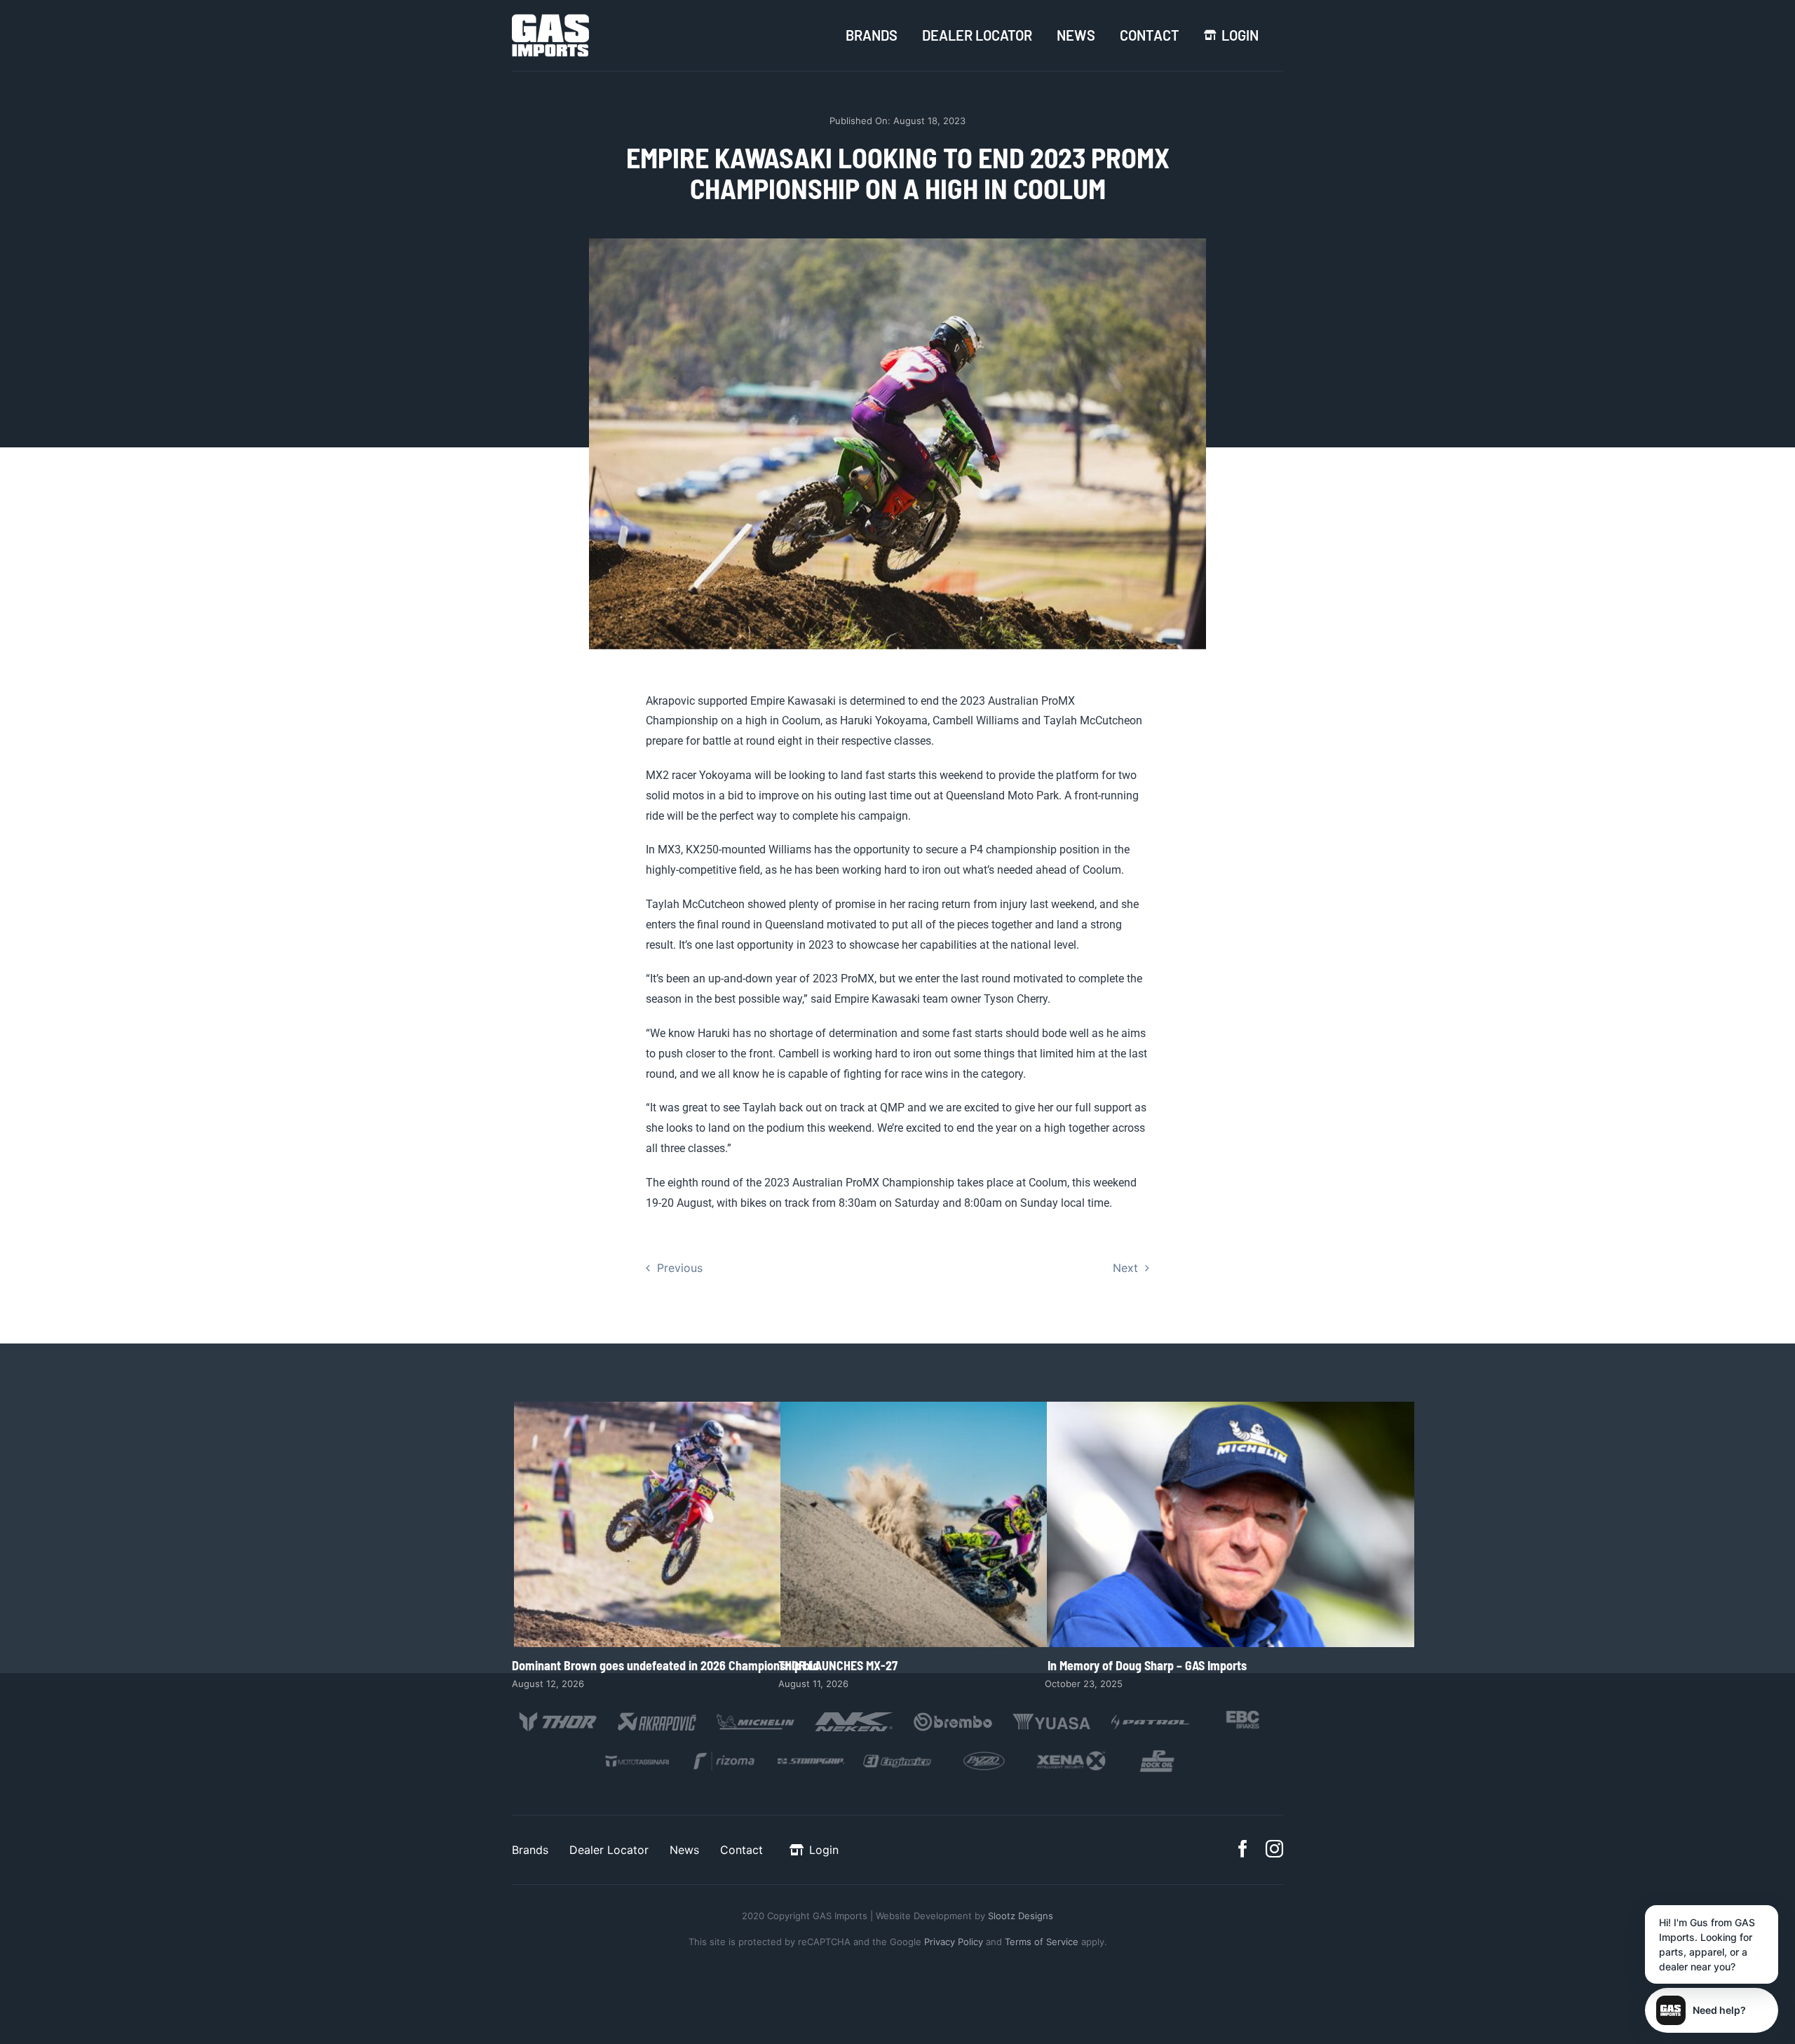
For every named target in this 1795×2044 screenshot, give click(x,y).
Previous (680, 1268)
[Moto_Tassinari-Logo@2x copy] (637, 1755)
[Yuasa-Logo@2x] (1052, 1714)
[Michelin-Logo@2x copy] (756, 1714)
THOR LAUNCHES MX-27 (964, 1525)
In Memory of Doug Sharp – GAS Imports (1230, 1525)
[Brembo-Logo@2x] (953, 1714)
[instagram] (1274, 1849)
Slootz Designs (1021, 1916)
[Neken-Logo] (854, 1714)
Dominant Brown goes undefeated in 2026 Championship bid (697, 1525)
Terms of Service (1043, 1942)
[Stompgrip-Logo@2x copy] (811, 1755)
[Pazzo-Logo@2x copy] (984, 1755)
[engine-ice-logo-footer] (898, 1755)
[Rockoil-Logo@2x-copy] (1158, 1755)
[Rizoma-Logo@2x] (724, 1755)
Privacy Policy (954, 1942)
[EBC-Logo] (1243, 1714)
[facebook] (1243, 1849)
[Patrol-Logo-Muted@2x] (1150, 1714)
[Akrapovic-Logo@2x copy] (657, 1714)
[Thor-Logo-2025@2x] (558, 1714)
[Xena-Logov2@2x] (1071, 1755)
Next (1125, 1268)
